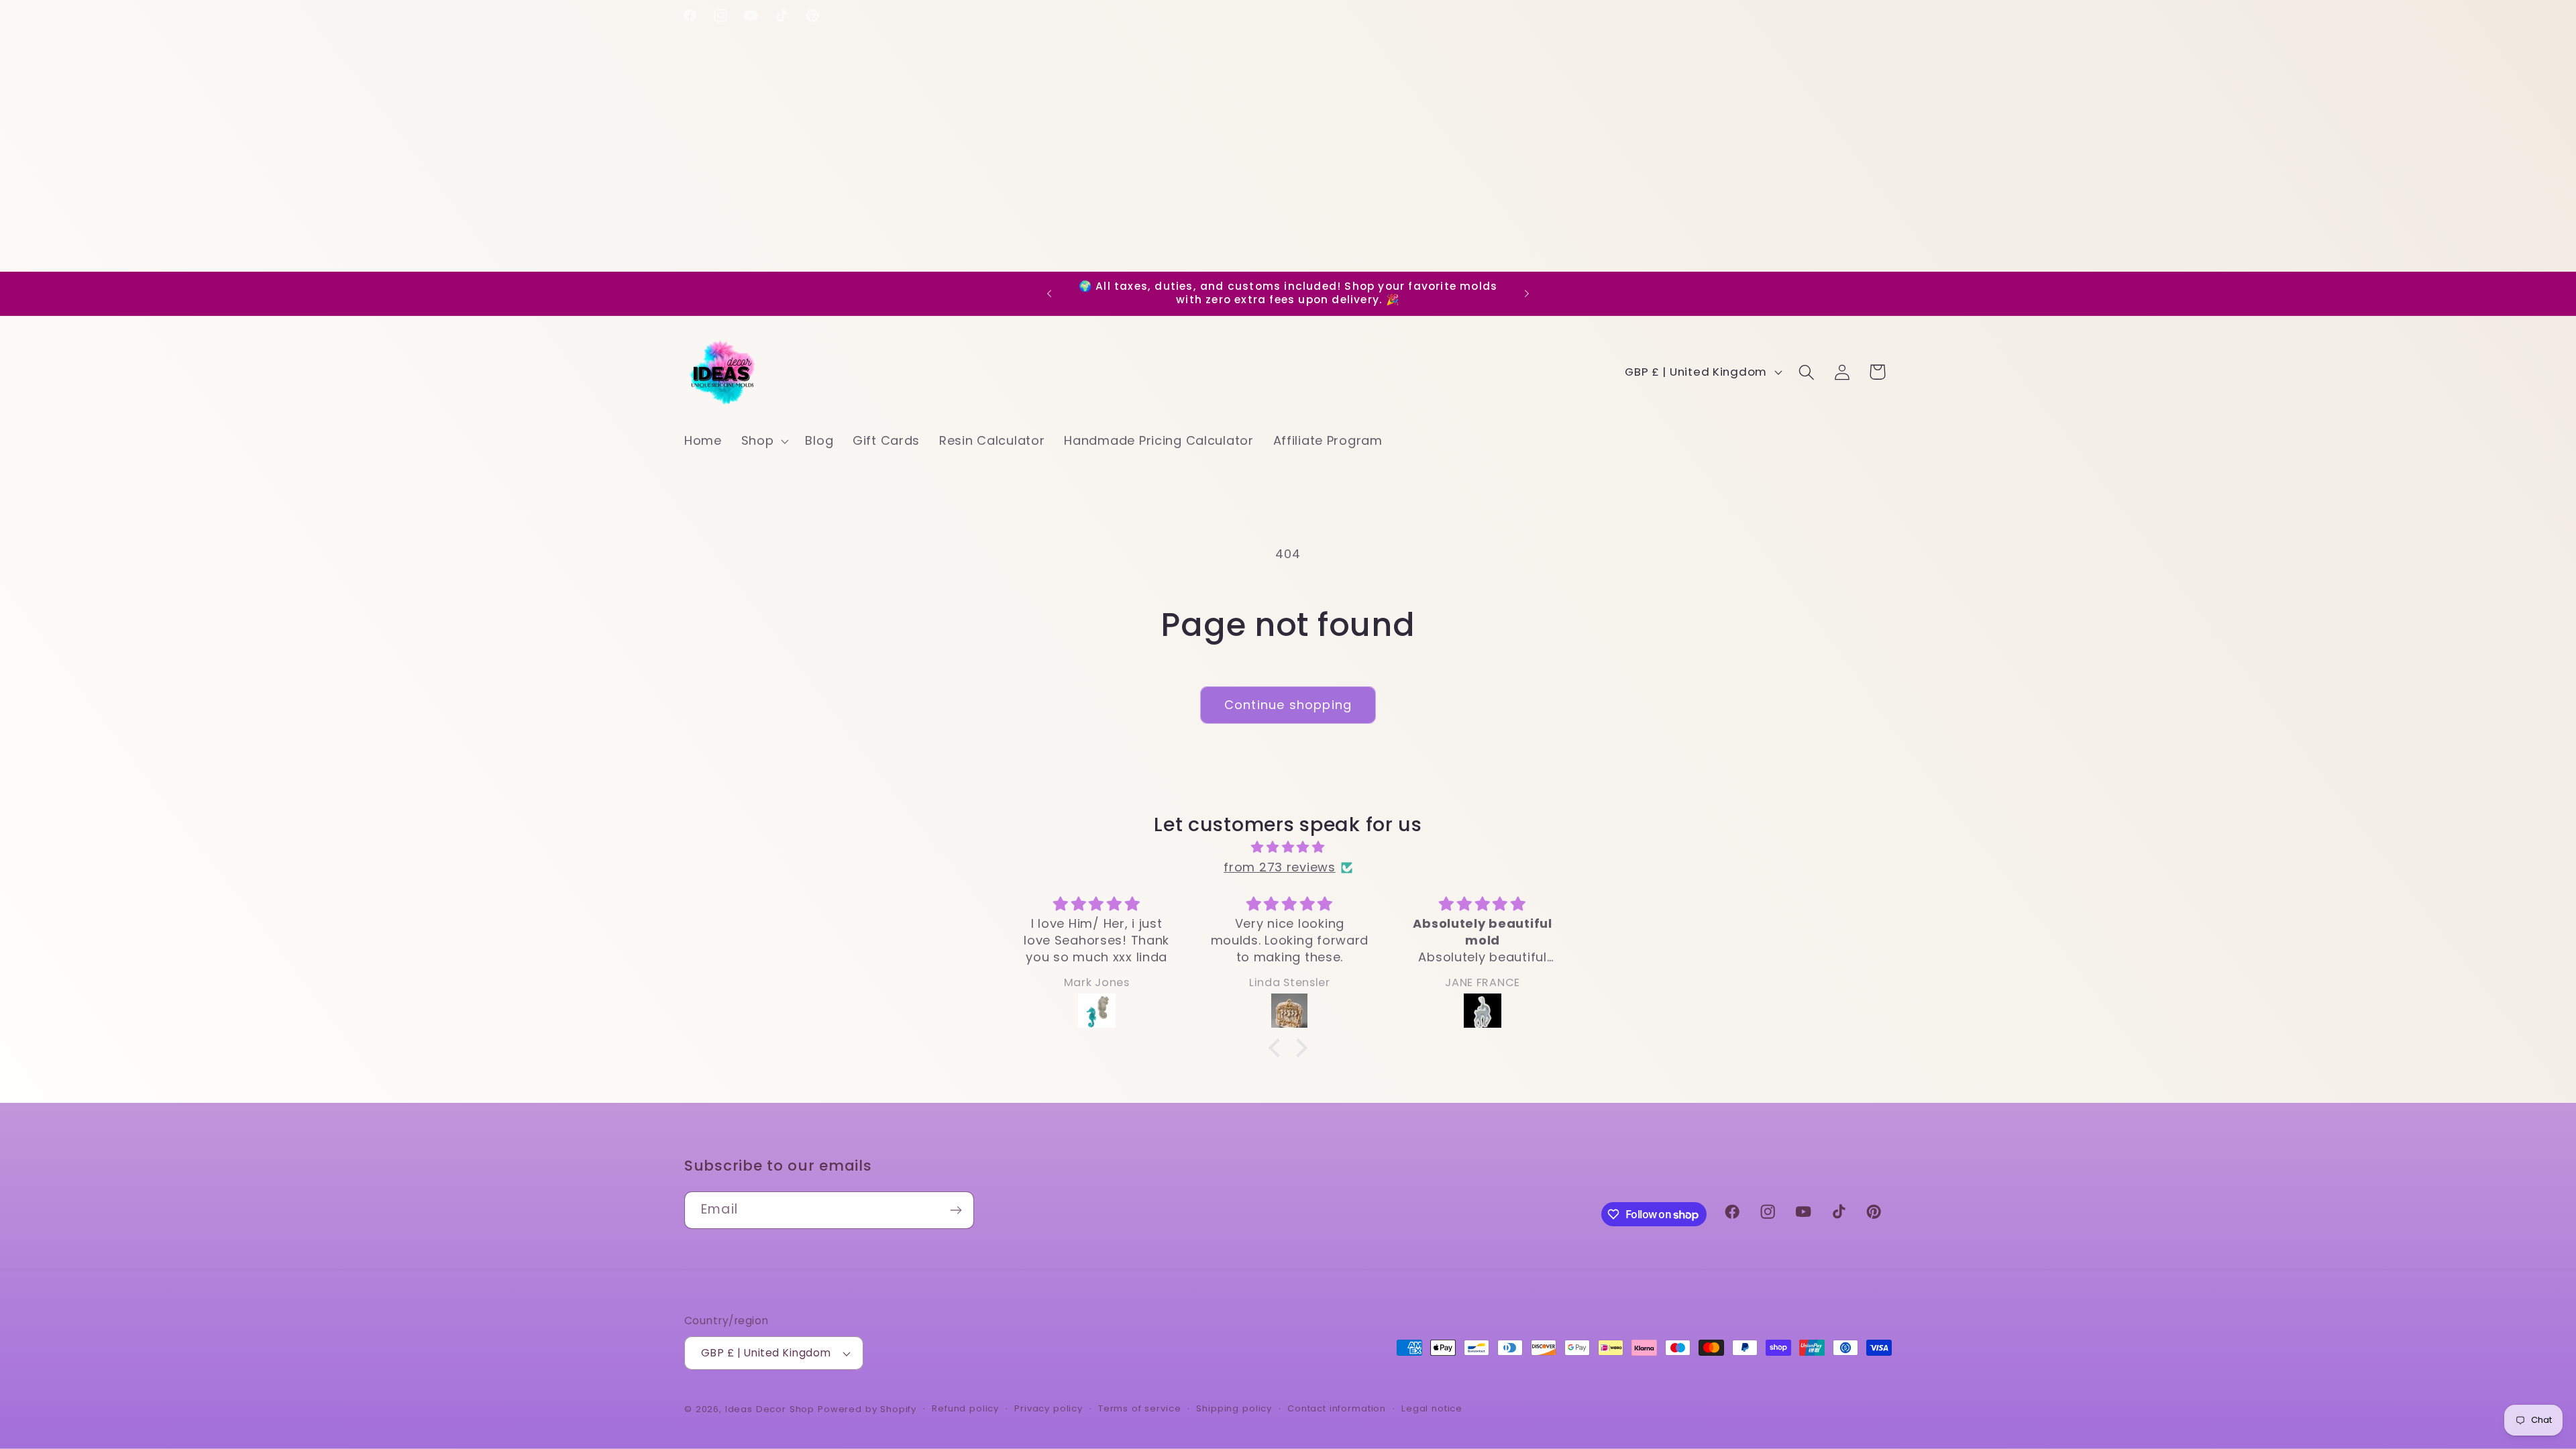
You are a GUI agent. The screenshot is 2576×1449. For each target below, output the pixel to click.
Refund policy (965, 1408)
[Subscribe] (956, 1210)
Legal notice (1432, 1408)
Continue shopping (1288, 705)
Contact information (1337, 1408)
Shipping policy (1234, 1408)
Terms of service (1139, 1408)
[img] (1288, 847)
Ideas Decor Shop (770, 1409)
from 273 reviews (1280, 867)
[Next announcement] (1527, 294)
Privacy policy (1049, 1408)
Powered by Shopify (867, 1409)
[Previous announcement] (1049, 294)
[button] (763, 440)
